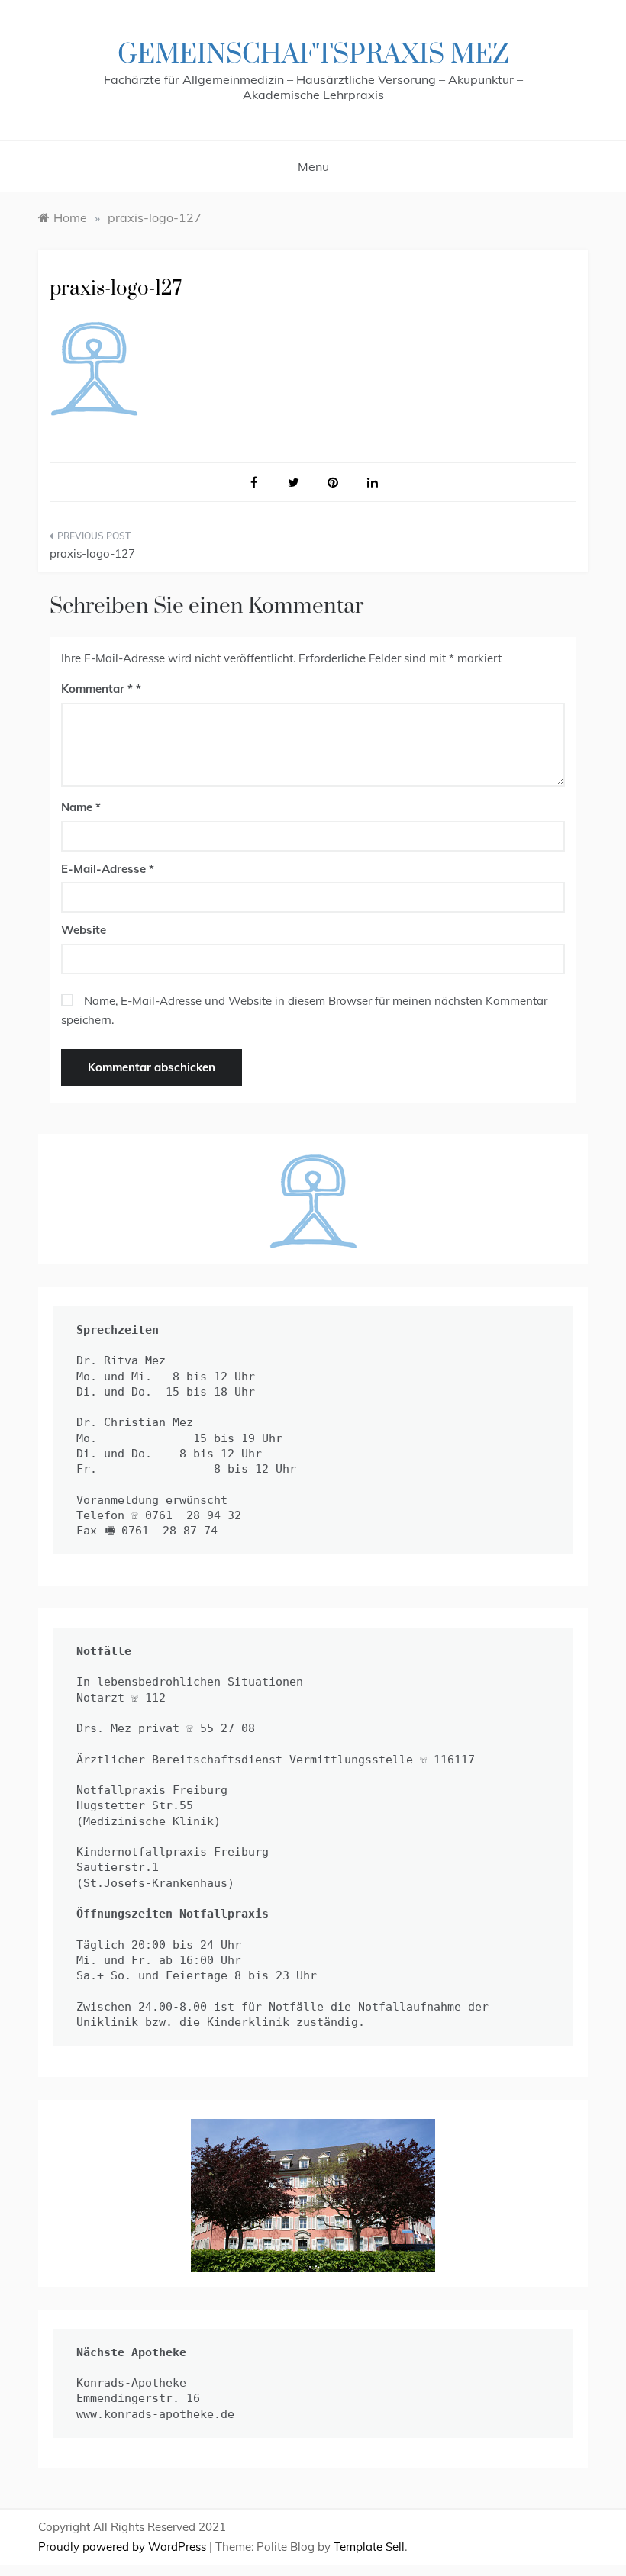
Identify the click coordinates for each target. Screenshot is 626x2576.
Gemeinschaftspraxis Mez (313, 55)
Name (81, 807)
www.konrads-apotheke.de (155, 2414)
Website (84, 930)
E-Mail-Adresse (108, 869)
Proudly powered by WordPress (124, 2547)
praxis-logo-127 (92, 554)
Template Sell (369, 2547)
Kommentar (97, 689)
